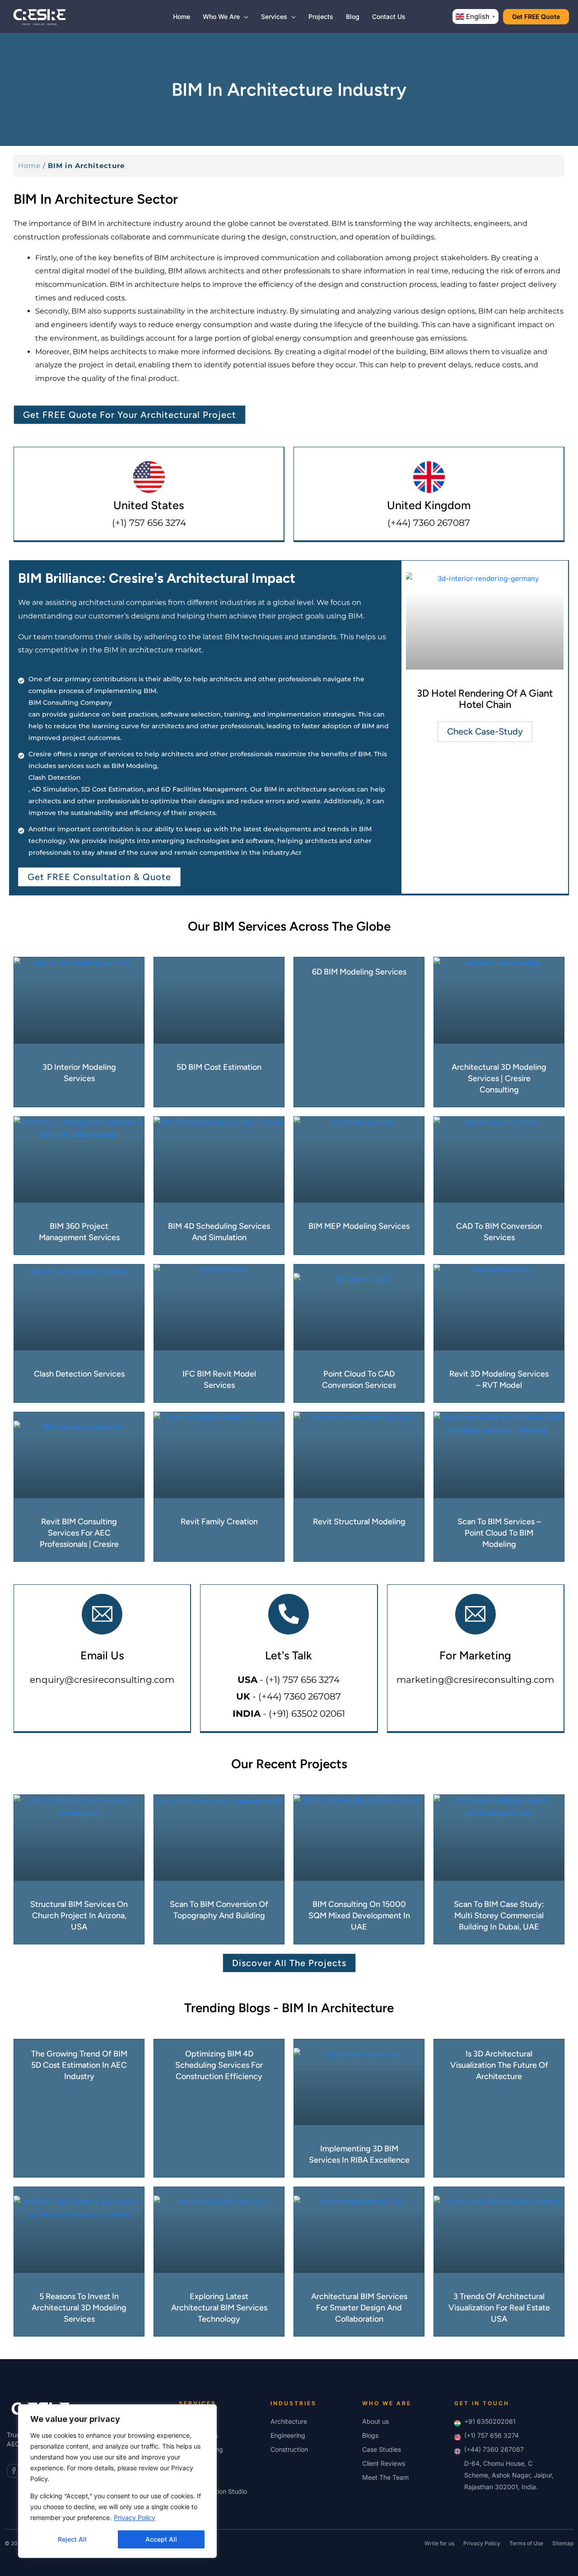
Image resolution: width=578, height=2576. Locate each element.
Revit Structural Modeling (359, 1522)
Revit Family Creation (219, 1522)
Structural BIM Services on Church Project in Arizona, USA (79, 1916)
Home (29, 166)
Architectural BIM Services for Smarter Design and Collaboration (359, 2308)
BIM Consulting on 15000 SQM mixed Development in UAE (359, 1916)
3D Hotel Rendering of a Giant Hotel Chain (485, 699)
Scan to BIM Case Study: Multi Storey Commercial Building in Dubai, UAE (499, 1916)
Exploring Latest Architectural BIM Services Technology (219, 2308)
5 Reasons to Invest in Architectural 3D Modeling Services (79, 2308)
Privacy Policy (135, 2517)
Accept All (161, 2539)
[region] (117, 2481)
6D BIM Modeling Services (359, 972)
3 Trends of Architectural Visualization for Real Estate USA (499, 2308)
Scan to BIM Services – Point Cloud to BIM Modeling (499, 1533)
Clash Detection (55, 777)
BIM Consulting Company (70, 703)
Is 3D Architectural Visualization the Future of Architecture (499, 2065)
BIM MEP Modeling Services (359, 1226)
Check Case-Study (485, 731)
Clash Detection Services (79, 1374)
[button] (244, 16)
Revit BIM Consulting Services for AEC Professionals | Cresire (79, 1533)
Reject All (72, 2539)
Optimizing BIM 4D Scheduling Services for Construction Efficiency (219, 2065)
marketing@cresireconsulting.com (475, 1680)
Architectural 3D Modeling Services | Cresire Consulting (499, 1078)
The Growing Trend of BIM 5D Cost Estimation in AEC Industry (79, 2065)
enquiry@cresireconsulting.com (102, 1680)
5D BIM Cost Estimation (219, 1067)
